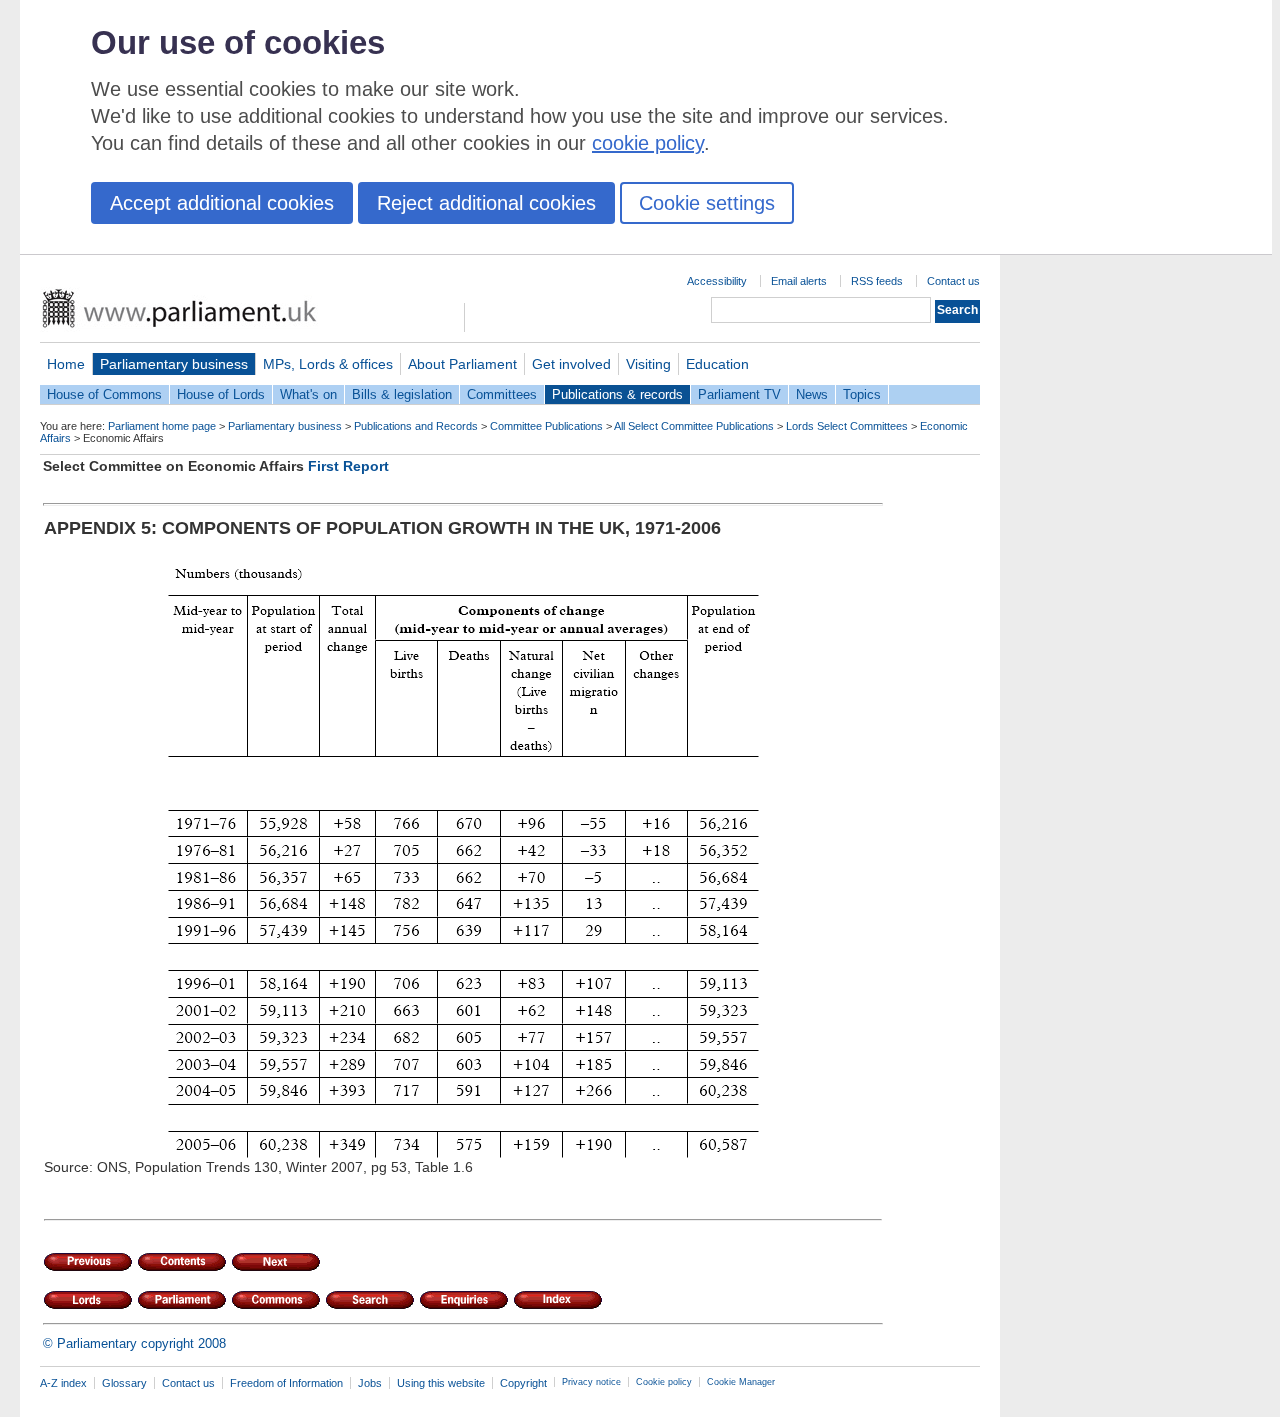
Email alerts (799, 281)
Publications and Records (416, 426)
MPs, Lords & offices (328, 364)
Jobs (370, 1383)
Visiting (648, 364)
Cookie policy (664, 1382)
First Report (348, 466)
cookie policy (648, 143)
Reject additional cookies (486, 203)
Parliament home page (162, 426)
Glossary (124, 1383)
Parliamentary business (174, 364)
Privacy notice (591, 1382)
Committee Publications (546, 426)
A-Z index (63, 1383)
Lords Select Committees (847, 426)
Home (66, 364)
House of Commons (104, 394)
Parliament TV (739, 394)
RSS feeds (877, 281)
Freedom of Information (286, 1383)
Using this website (441, 1383)
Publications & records (617, 394)
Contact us (953, 281)
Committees (502, 394)
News (812, 394)
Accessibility (717, 281)
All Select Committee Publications (694, 426)
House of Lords (221, 394)
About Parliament (462, 364)
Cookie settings (707, 203)
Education (717, 364)
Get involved (571, 364)
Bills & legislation (402, 394)
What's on (308, 394)
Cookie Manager (741, 1382)
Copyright (523, 1383)
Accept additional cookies (222, 203)
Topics (862, 394)
